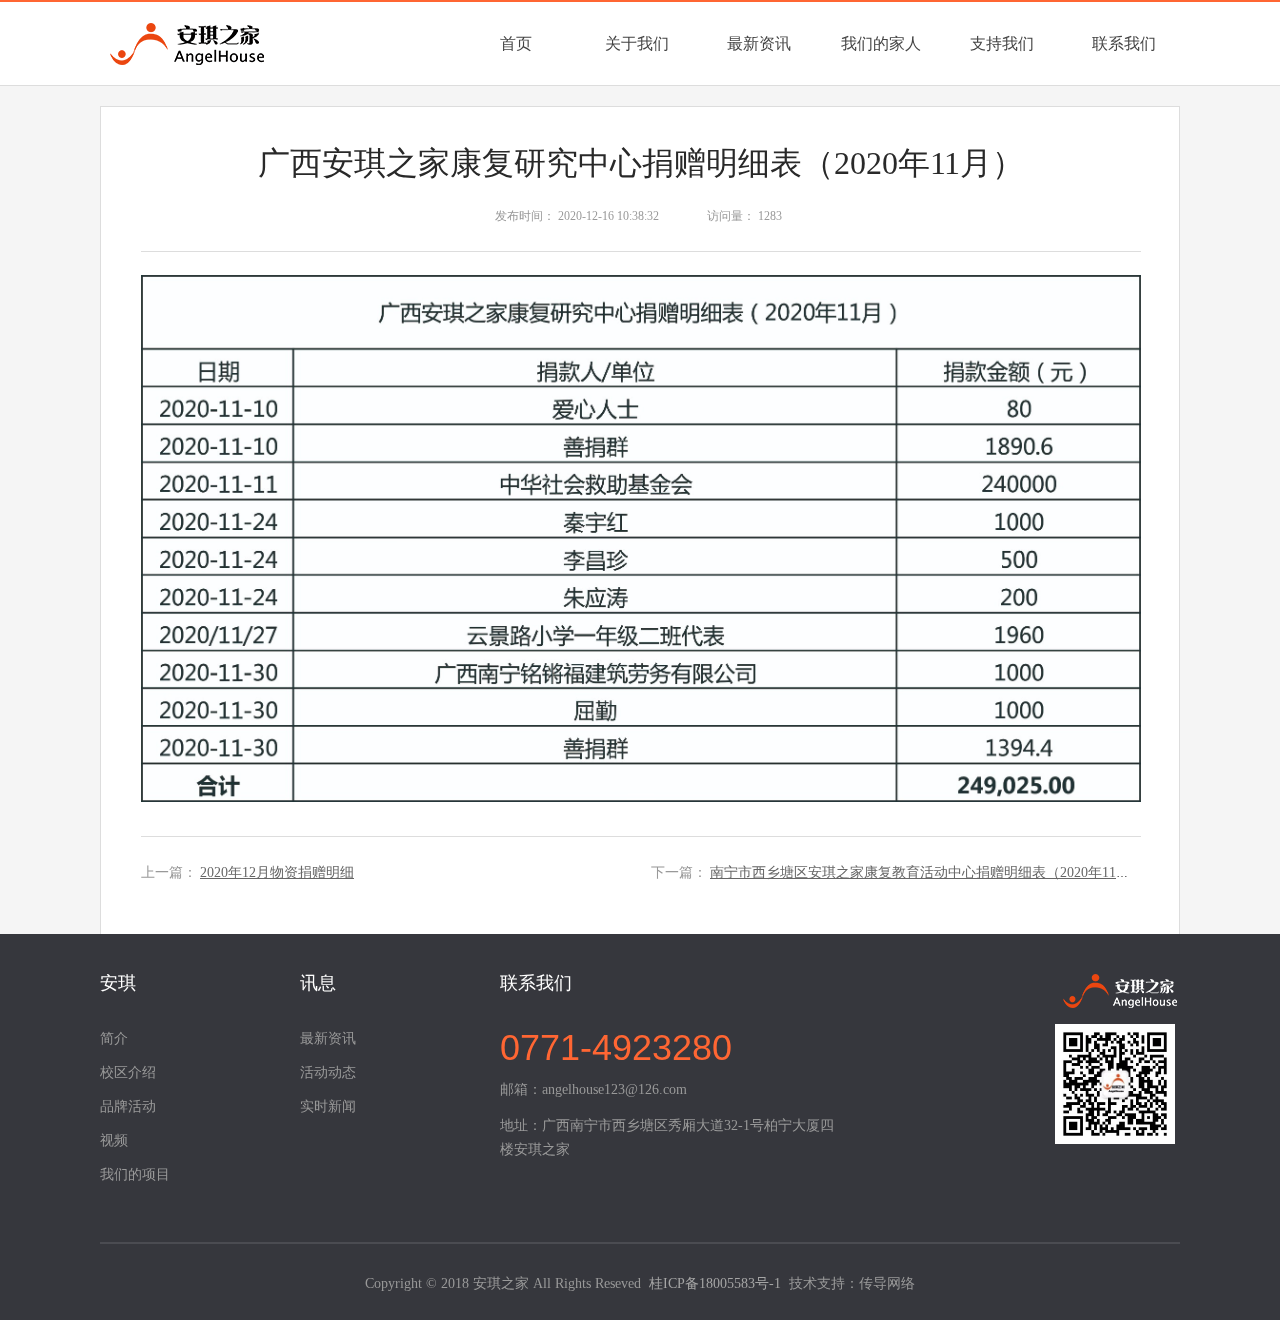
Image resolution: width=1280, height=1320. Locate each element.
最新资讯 (759, 43)
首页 (516, 43)
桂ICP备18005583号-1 (715, 1283)
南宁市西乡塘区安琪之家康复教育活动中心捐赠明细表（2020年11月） (927, 872)
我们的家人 (881, 43)
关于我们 (637, 43)
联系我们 (1124, 43)
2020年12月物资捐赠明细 (277, 872)
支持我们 (1002, 43)
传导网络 (887, 1283)
